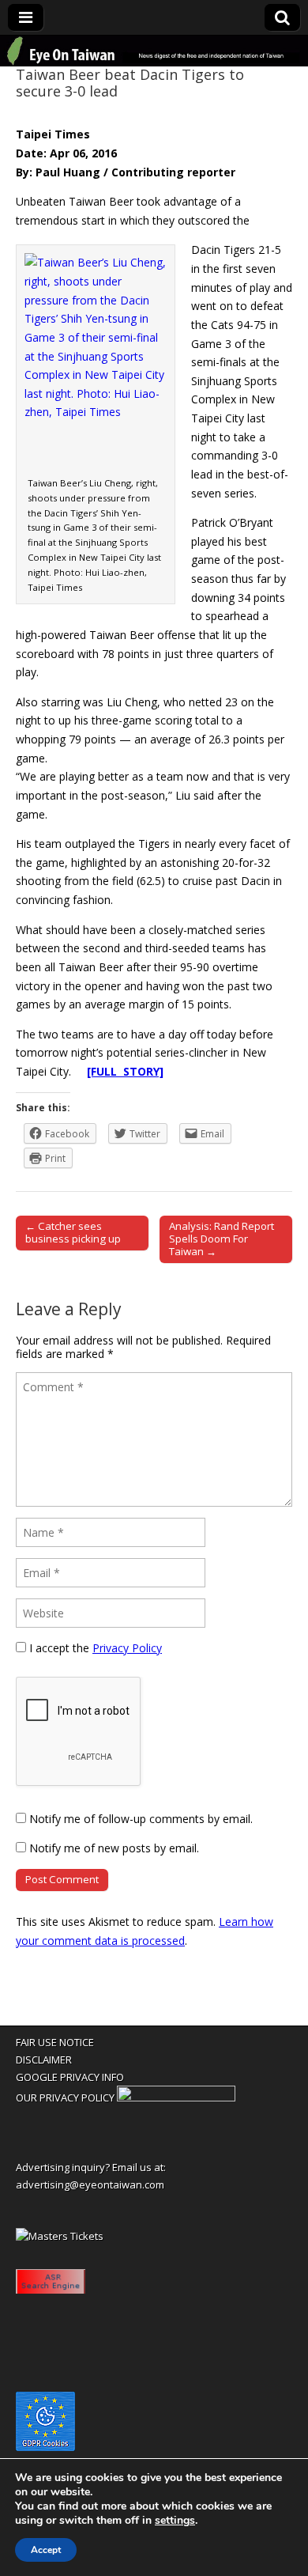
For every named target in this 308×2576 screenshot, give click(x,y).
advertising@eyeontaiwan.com (90, 2184)
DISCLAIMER (44, 2060)
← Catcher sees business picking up (73, 1232)
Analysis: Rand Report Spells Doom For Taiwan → (222, 1239)
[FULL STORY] (125, 1071)
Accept (46, 2550)
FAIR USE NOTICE (55, 2042)
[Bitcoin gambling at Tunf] (176, 2097)
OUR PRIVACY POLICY (65, 2097)
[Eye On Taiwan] (154, 51)
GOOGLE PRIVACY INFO (70, 2077)
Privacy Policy (127, 1648)
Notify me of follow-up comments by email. (141, 1819)
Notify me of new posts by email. (114, 1848)
